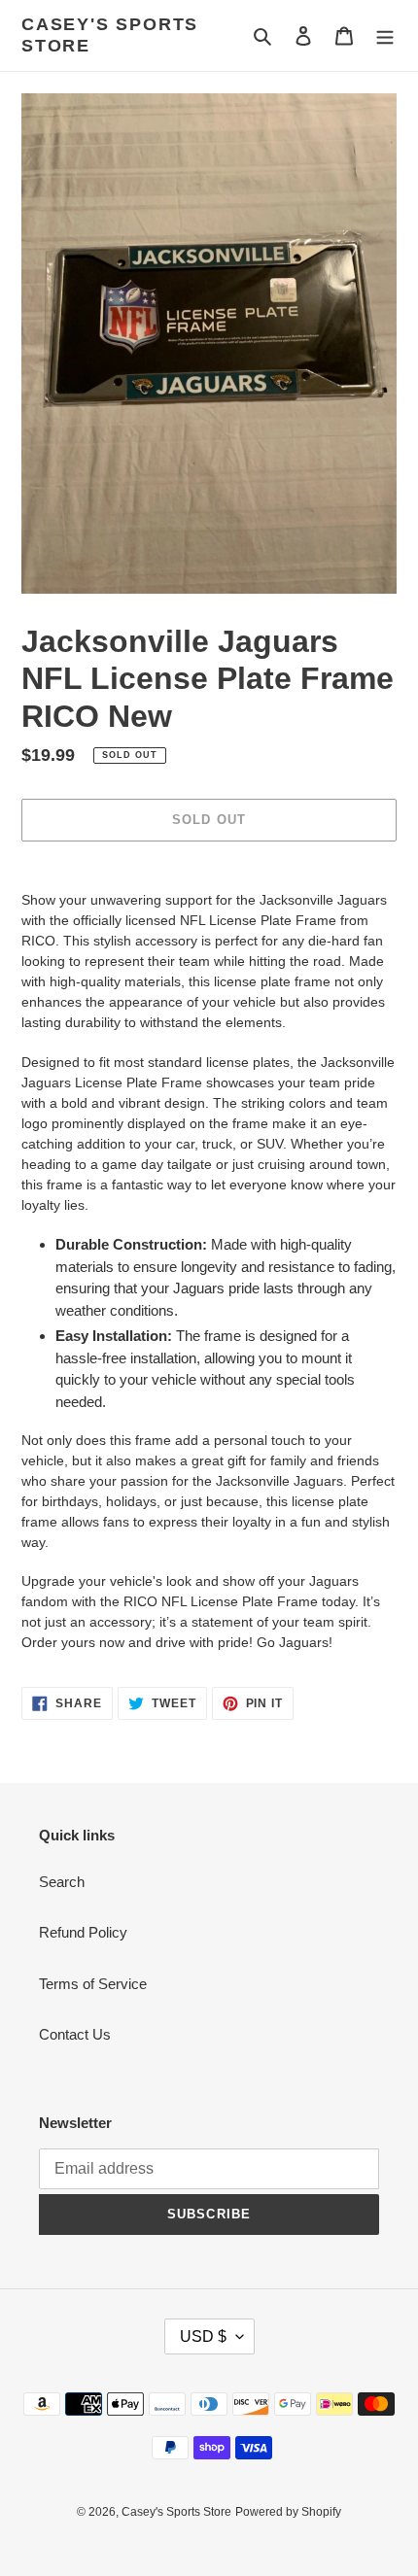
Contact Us (75, 2034)
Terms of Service (93, 1984)
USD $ (203, 2336)
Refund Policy (83, 1932)
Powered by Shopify (288, 2512)
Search (62, 1882)
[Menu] (385, 35)
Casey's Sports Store (110, 35)
